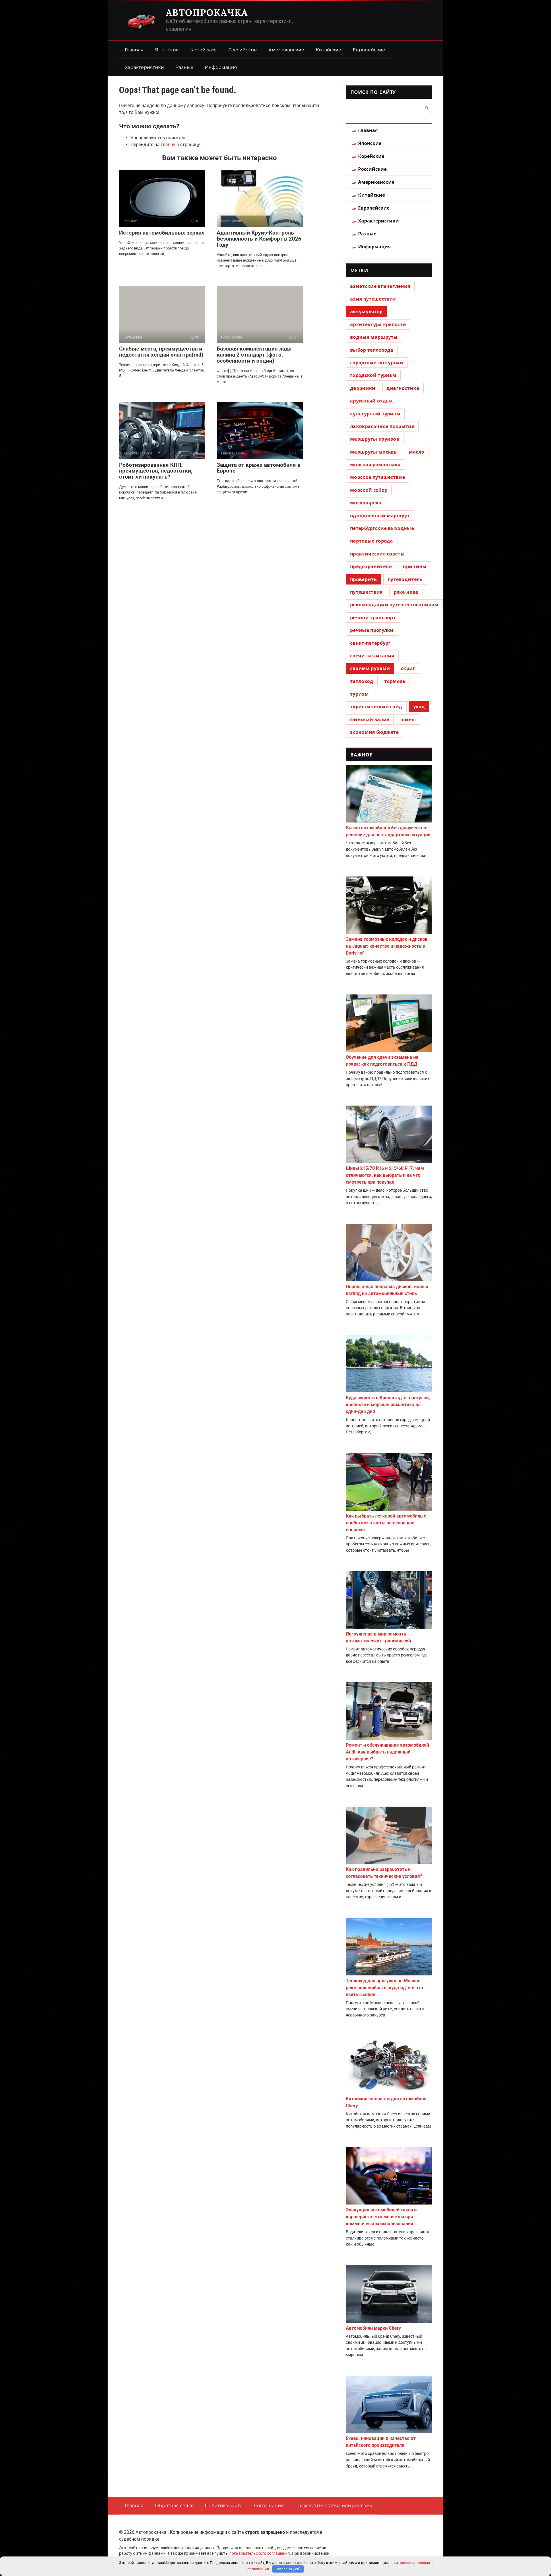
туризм (359, 694)
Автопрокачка (207, 12)
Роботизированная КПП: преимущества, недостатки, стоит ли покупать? (156, 471)
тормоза (395, 681)
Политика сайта (224, 2506)
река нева (406, 592)
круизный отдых (371, 401)
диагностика (403, 388)
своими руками (370, 668)
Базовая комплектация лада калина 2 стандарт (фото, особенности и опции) (254, 355)
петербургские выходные (382, 528)
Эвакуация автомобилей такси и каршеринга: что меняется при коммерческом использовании (381, 2217)
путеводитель (405, 579)
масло (417, 452)
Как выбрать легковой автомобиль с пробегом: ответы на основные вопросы (386, 1523)
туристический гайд (376, 707)
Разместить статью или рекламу (334, 2506)
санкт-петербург (370, 643)
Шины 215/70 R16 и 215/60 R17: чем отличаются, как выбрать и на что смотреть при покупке (385, 1175)
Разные (184, 67)
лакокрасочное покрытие (382, 426)
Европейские (369, 50)
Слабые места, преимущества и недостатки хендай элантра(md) (161, 352)
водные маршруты (374, 337)
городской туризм (373, 375)
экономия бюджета (375, 732)
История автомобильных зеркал (162, 233)
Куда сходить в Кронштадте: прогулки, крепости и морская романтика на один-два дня (388, 1405)
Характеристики (144, 67)
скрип (408, 668)
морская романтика (375, 465)
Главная (134, 50)
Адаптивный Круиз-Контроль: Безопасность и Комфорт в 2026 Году (259, 239)
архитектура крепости (378, 324)
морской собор (369, 490)
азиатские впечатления (380, 286)
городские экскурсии (377, 363)
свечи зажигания (372, 656)
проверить (363, 579)
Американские (286, 50)
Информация (221, 67)
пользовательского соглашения (260, 2553)
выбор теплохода (372, 350)
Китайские (328, 50)
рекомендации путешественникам (394, 605)
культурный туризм (375, 414)
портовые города (372, 541)
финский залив (370, 719)
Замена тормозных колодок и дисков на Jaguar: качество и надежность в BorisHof (387, 946)
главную (170, 145)
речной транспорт (373, 618)
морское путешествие (378, 477)
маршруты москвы (374, 452)
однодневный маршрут (380, 516)
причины (415, 566)
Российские (242, 50)
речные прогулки (372, 630)
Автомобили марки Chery (373, 2328)
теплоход (362, 681)
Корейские (203, 50)
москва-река (366, 503)
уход (419, 707)
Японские (167, 50)
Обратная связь (174, 2506)
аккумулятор (366, 311)
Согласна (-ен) (288, 2569)
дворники (363, 388)
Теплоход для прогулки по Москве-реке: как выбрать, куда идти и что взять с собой (384, 1988)
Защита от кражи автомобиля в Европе (259, 468)
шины (408, 719)
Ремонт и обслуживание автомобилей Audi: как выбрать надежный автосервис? (387, 1752)
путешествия (366, 592)
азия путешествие (373, 299)
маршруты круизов (375, 439)
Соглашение (269, 2506)
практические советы (377, 554)
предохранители (371, 566)
